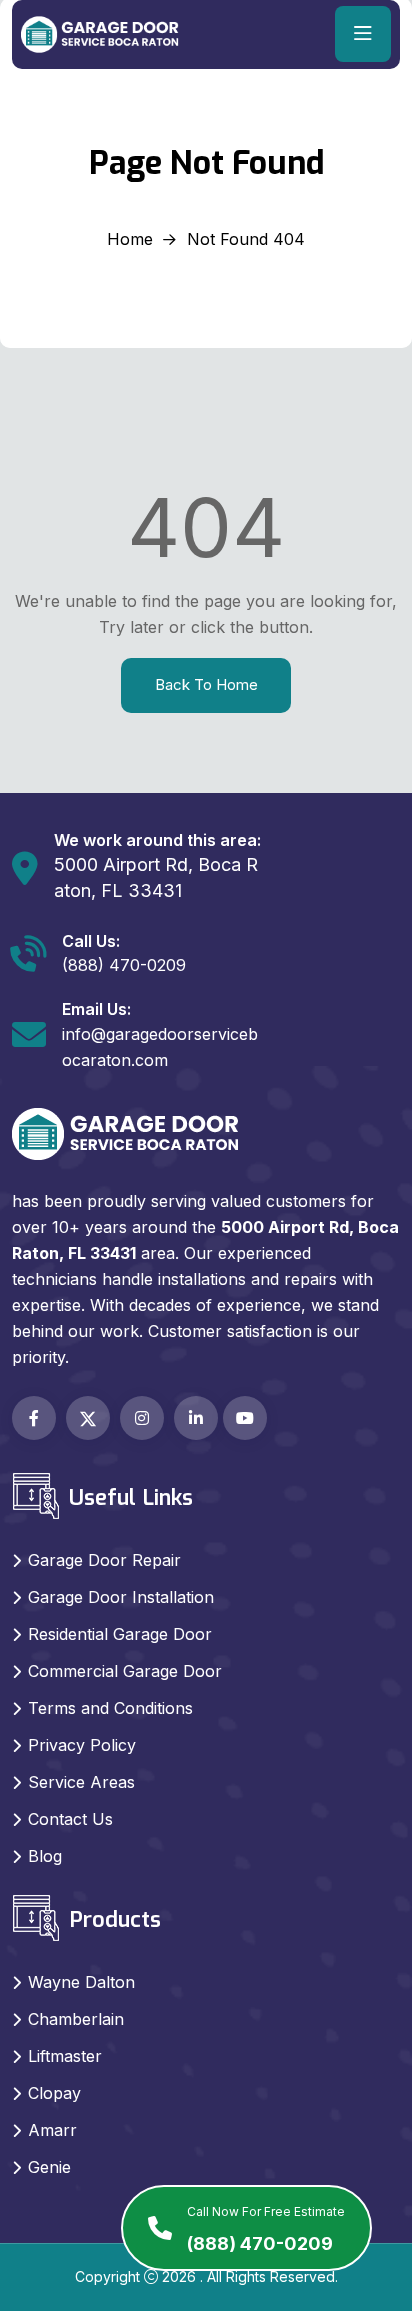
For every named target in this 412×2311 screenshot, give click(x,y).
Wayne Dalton (81, 1982)
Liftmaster (65, 2056)
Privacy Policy (82, 1745)
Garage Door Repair (104, 1560)
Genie (49, 2167)
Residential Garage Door (120, 1634)
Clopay (54, 2093)
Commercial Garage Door (125, 1671)
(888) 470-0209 (266, 2229)
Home (130, 239)
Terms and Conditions (110, 1708)
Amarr (52, 2130)
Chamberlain (76, 2019)
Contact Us (70, 1819)
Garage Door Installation (121, 1597)
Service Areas (81, 1782)
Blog (45, 1856)
